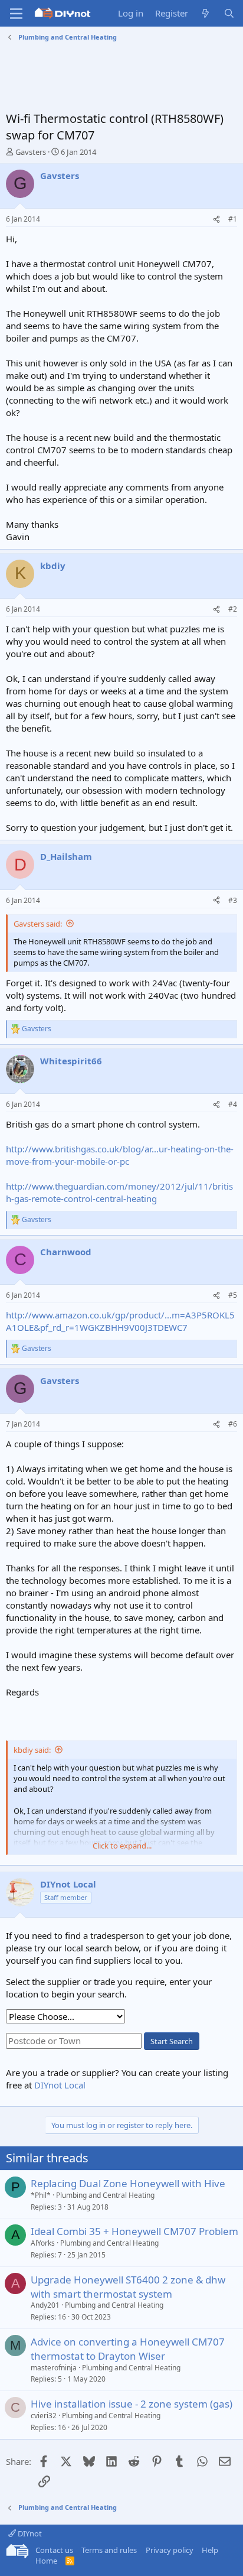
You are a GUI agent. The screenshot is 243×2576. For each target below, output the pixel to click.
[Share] (216, 220)
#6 (233, 1424)
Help (210, 2550)
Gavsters (31, 152)
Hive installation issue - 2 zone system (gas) (132, 2404)
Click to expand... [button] (122, 1846)
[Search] (229, 13)
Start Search (172, 2041)
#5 (233, 1295)
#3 (233, 900)
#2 (233, 609)
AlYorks (43, 2243)
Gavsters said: (38, 924)
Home (46, 2561)
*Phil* (41, 2195)
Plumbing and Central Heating (105, 2195)
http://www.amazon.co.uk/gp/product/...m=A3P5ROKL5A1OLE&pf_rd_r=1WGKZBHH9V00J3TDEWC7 (120, 1321)
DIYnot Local (60, 2085)
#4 (233, 1104)
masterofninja (54, 2368)
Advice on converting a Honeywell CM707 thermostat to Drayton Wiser (128, 2349)
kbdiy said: (32, 1750)
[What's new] (206, 13)
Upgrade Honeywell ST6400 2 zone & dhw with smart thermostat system (128, 2287)
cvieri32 (44, 2416)
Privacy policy (170, 2550)
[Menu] (16, 14)
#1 (233, 219)
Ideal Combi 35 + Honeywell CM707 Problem (134, 2231)
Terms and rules (109, 2550)
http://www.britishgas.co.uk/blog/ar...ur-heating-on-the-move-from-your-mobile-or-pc (120, 1155)
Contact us (54, 2550)
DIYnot (29, 2533)
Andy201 (45, 2305)
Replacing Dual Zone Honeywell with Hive (128, 2183)
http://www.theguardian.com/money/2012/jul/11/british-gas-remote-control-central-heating (119, 1192)
